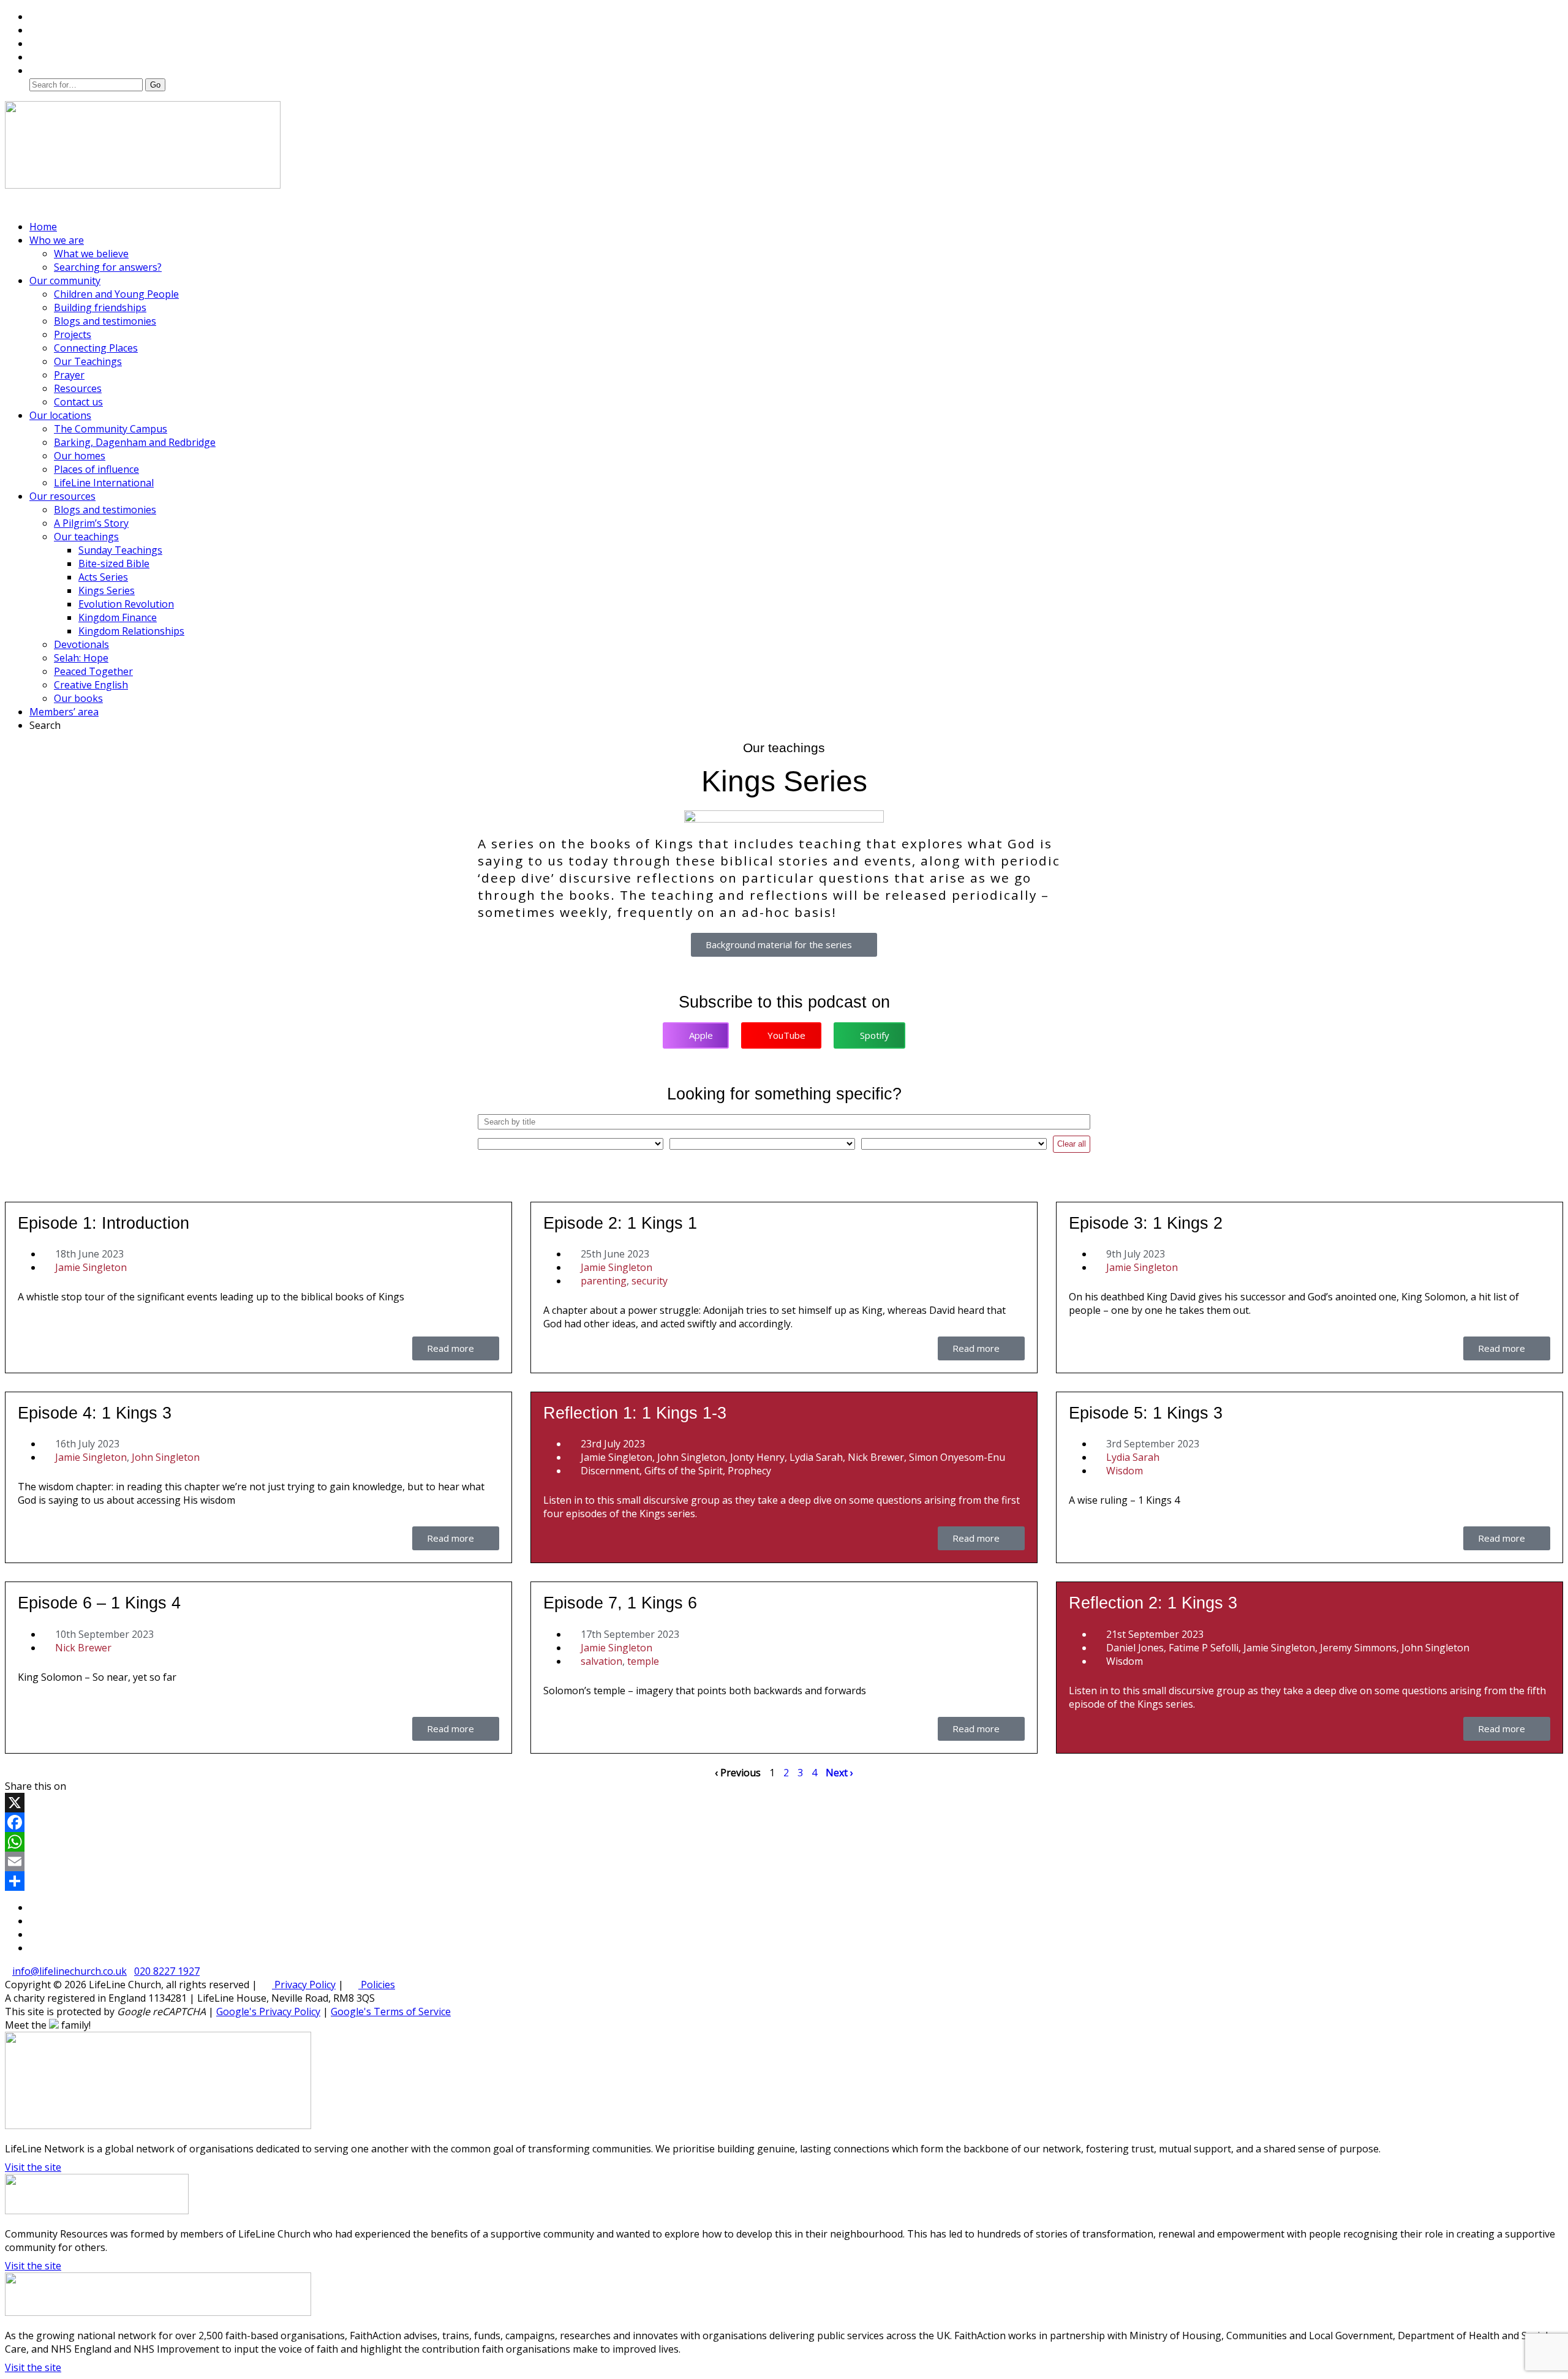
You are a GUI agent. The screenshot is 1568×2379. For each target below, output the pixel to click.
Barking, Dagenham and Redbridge (135, 442)
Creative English (91, 685)
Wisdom (1125, 1471)
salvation (601, 1661)
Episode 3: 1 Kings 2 (1146, 1223)
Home (43, 227)
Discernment (610, 1471)
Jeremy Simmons (1358, 1648)
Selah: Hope (81, 658)
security (650, 1281)
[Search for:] (87, 84)
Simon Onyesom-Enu (957, 1457)
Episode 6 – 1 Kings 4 (99, 1603)
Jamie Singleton (91, 1267)
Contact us (78, 402)
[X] (784, 1803)
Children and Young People (116, 294)
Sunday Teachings (120, 550)
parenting (604, 1281)
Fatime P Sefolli (1204, 1648)
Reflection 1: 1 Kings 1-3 (635, 1413)
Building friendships (100, 307)
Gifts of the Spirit (684, 1471)
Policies (377, 1985)
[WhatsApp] (784, 1842)
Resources (78, 388)
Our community (65, 281)
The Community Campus (111, 429)
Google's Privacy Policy (268, 2011)
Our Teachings (88, 361)
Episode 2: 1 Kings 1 (620, 1223)
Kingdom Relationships (131, 631)
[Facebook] (36, 30)
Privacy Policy (304, 1985)
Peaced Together (93, 671)
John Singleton (166, 1457)
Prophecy (749, 1471)
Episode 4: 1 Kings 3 (95, 1413)
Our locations (60, 415)
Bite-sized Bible (114, 564)
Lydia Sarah (816, 1457)
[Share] (784, 1881)
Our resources (62, 496)
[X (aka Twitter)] (36, 17)
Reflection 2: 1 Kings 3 (1153, 1603)
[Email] (784, 1861)
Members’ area (64, 712)
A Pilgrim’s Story (91, 523)
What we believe (91, 254)
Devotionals (81, 644)
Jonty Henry (757, 1457)
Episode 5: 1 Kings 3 (1146, 1413)
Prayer (69, 375)
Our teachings (86, 537)
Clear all (1072, 1144)
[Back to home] (143, 185)
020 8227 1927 (167, 1971)
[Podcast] (36, 57)
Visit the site (33, 2167)
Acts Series (103, 577)
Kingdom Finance (118, 617)
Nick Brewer (876, 1457)
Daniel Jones (1135, 1648)
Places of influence (96, 469)
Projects (73, 334)
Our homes (80, 456)
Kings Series (107, 590)
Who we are (57, 240)
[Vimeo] (36, 43)
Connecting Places (96, 348)
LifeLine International (104, 483)
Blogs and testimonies (105, 321)
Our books (78, 698)
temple (643, 1661)
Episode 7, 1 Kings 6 (620, 1603)
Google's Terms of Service (391, 2011)
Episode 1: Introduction (104, 1223)
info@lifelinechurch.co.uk (70, 1971)
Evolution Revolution (126, 604)
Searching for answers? (108, 267)
